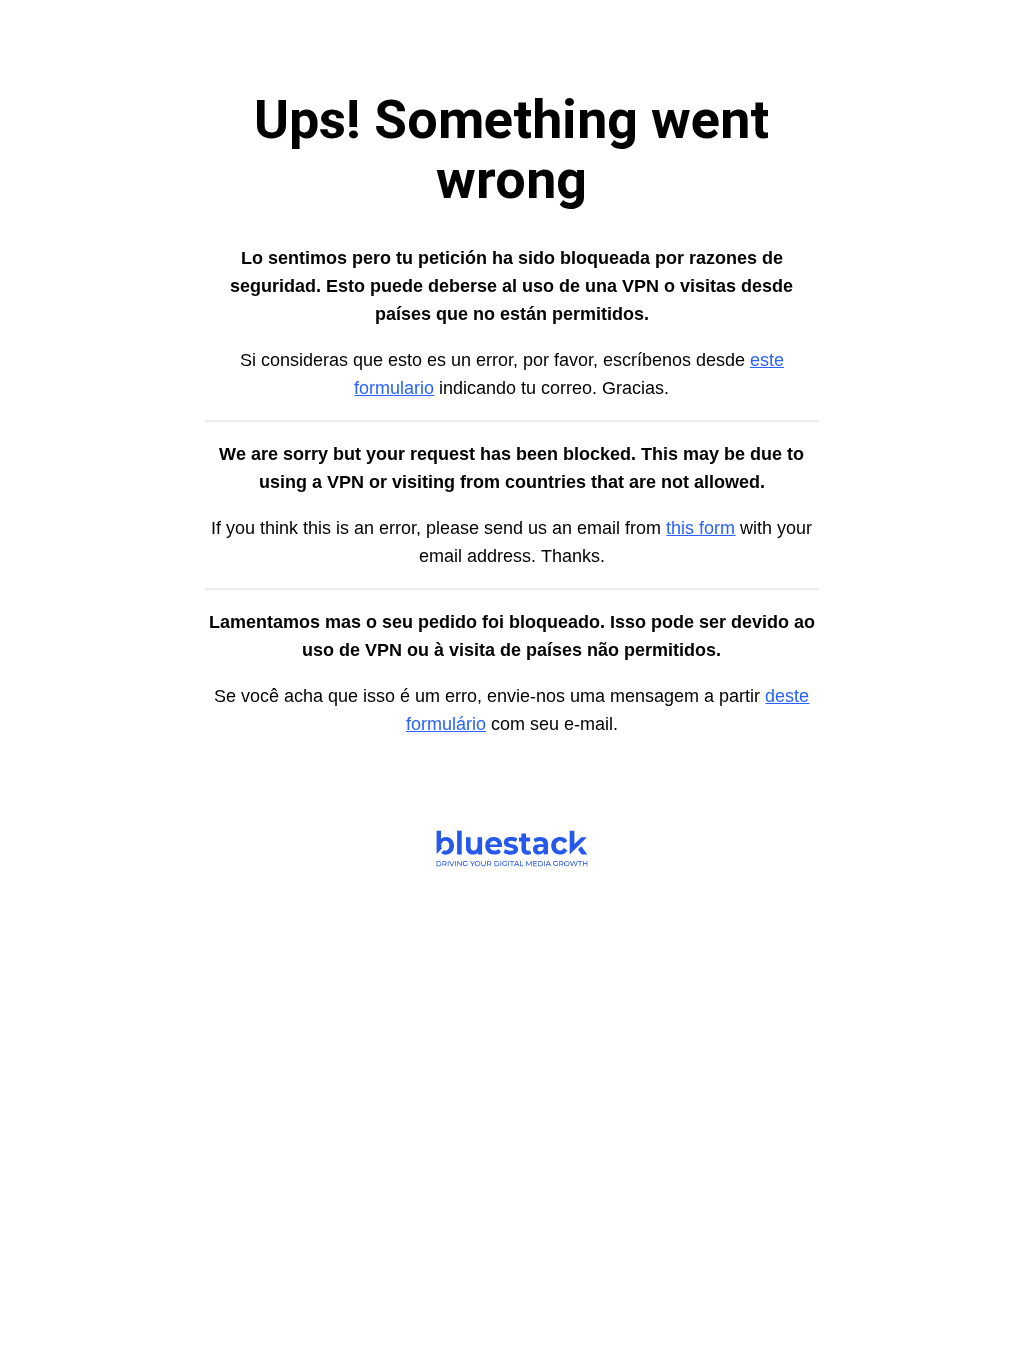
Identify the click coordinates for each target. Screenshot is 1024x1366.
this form (700, 528)
